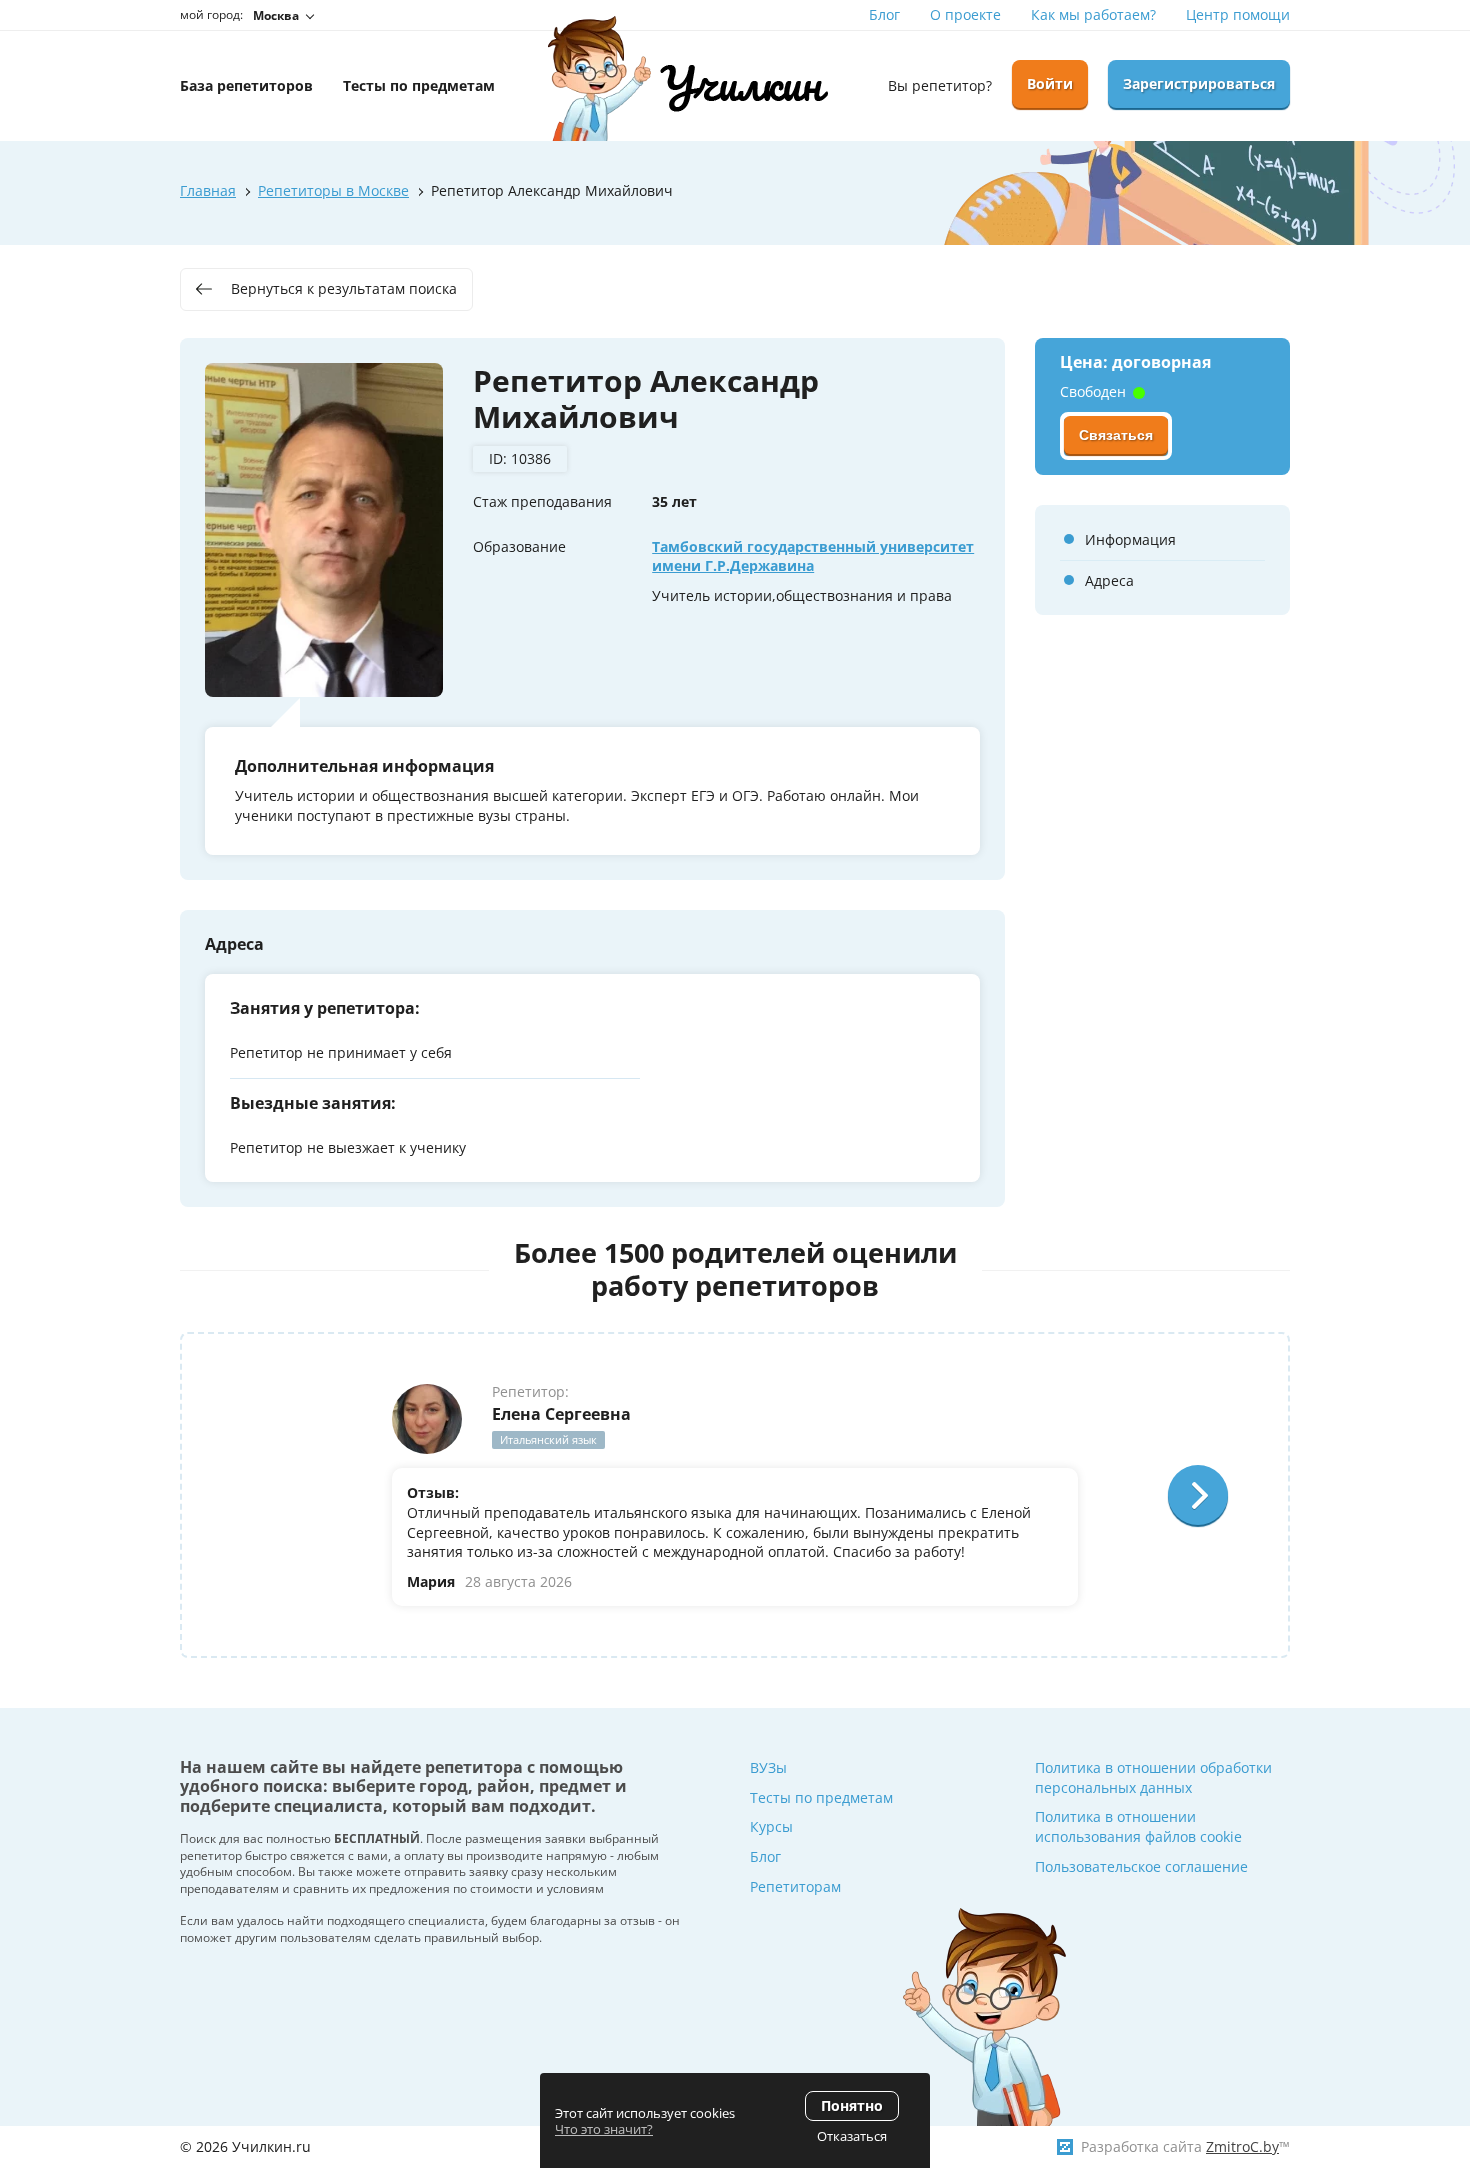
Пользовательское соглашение (1141, 1866)
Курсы (771, 1826)
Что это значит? (604, 2129)
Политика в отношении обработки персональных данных (1153, 1777)
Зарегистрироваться (1199, 83)
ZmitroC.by (1242, 2146)
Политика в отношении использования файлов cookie (1138, 1826)
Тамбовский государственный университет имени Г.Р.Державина (813, 556)
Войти (1050, 83)
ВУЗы (768, 1767)
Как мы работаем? (1093, 14)
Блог (884, 14)
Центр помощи (1238, 14)
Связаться (1116, 435)
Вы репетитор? (940, 85)
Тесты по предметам (821, 1797)
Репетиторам (795, 1886)
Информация (1130, 539)
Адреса (1109, 580)
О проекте (965, 14)
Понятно (852, 2105)
